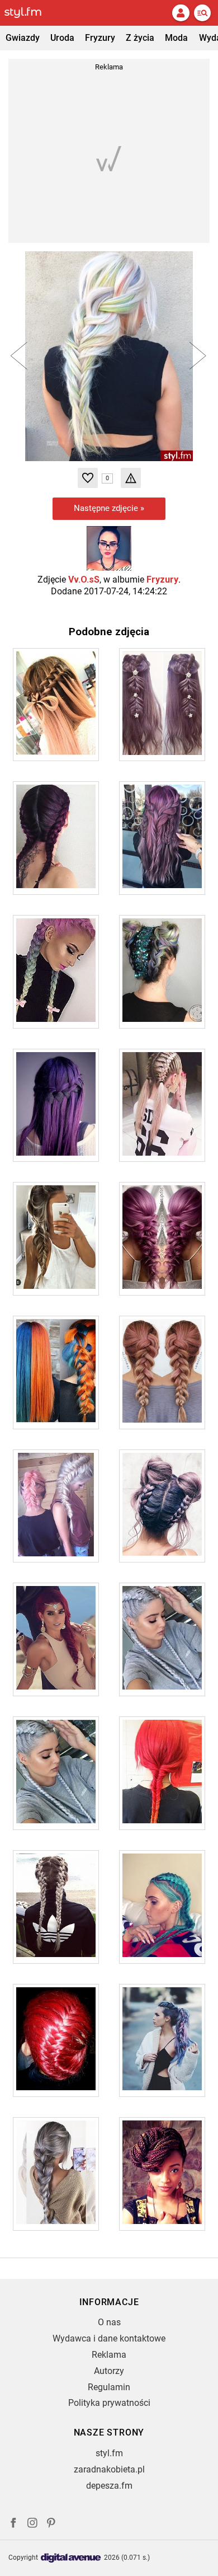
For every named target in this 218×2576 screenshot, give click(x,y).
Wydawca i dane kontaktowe (109, 2338)
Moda (176, 38)
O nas (109, 2322)
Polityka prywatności (109, 2403)
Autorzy (109, 2371)
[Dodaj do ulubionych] (88, 478)
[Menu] (202, 13)
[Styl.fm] (30, 13)
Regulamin (109, 2387)
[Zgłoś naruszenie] (131, 478)
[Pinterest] (52, 2524)
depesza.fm (109, 2486)
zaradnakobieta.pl (109, 2469)
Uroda (62, 38)
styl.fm (109, 2453)
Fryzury (100, 38)
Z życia (140, 38)
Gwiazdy (23, 38)
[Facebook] (13, 2524)
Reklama (109, 2355)
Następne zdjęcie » (109, 508)
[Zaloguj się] (181, 13)
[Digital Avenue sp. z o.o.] (71, 2558)
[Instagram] (32, 2524)
